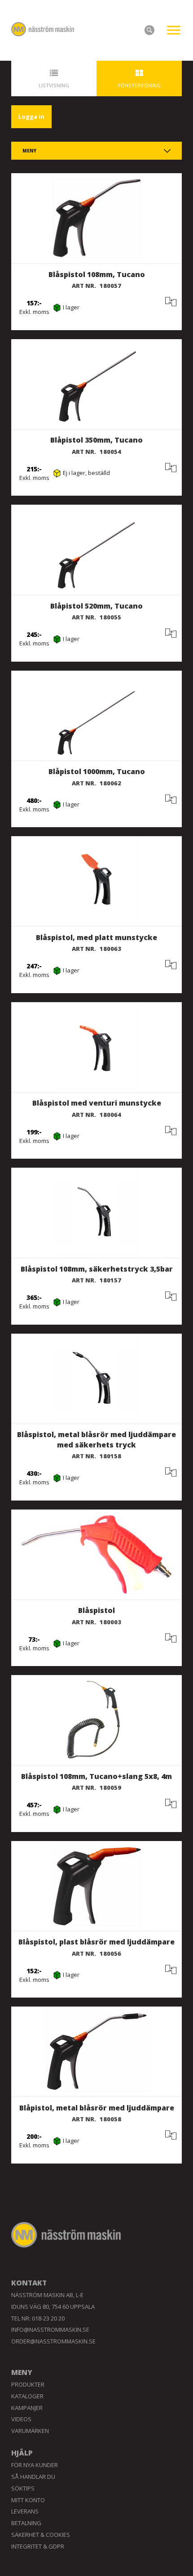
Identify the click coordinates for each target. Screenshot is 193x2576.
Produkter (28, 2384)
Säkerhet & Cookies (41, 2535)
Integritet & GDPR (38, 2546)
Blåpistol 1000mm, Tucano (97, 771)
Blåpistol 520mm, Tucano (96, 606)
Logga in (31, 116)
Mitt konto (28, 2500)
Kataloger (27, 2396)
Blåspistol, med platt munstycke (96, 937)
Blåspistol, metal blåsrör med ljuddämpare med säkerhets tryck (96, 1440)
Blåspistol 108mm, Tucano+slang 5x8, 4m (96, 1776)
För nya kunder (35, 2465)
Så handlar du (33, 2477)
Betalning (26, 2523)
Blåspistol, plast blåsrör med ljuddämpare (96, 1942)
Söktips (23, 2488)
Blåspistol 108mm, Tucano (97, 274)
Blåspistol (96, 1610)
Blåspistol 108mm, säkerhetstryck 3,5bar (97, 1269)
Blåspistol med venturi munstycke (97, 1103)
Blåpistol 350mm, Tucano (96, 440)
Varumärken (30, 2431)
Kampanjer (27, 2408)
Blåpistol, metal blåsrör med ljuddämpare (97, 2108)
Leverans (25, 2511)
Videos (21, 2419)
